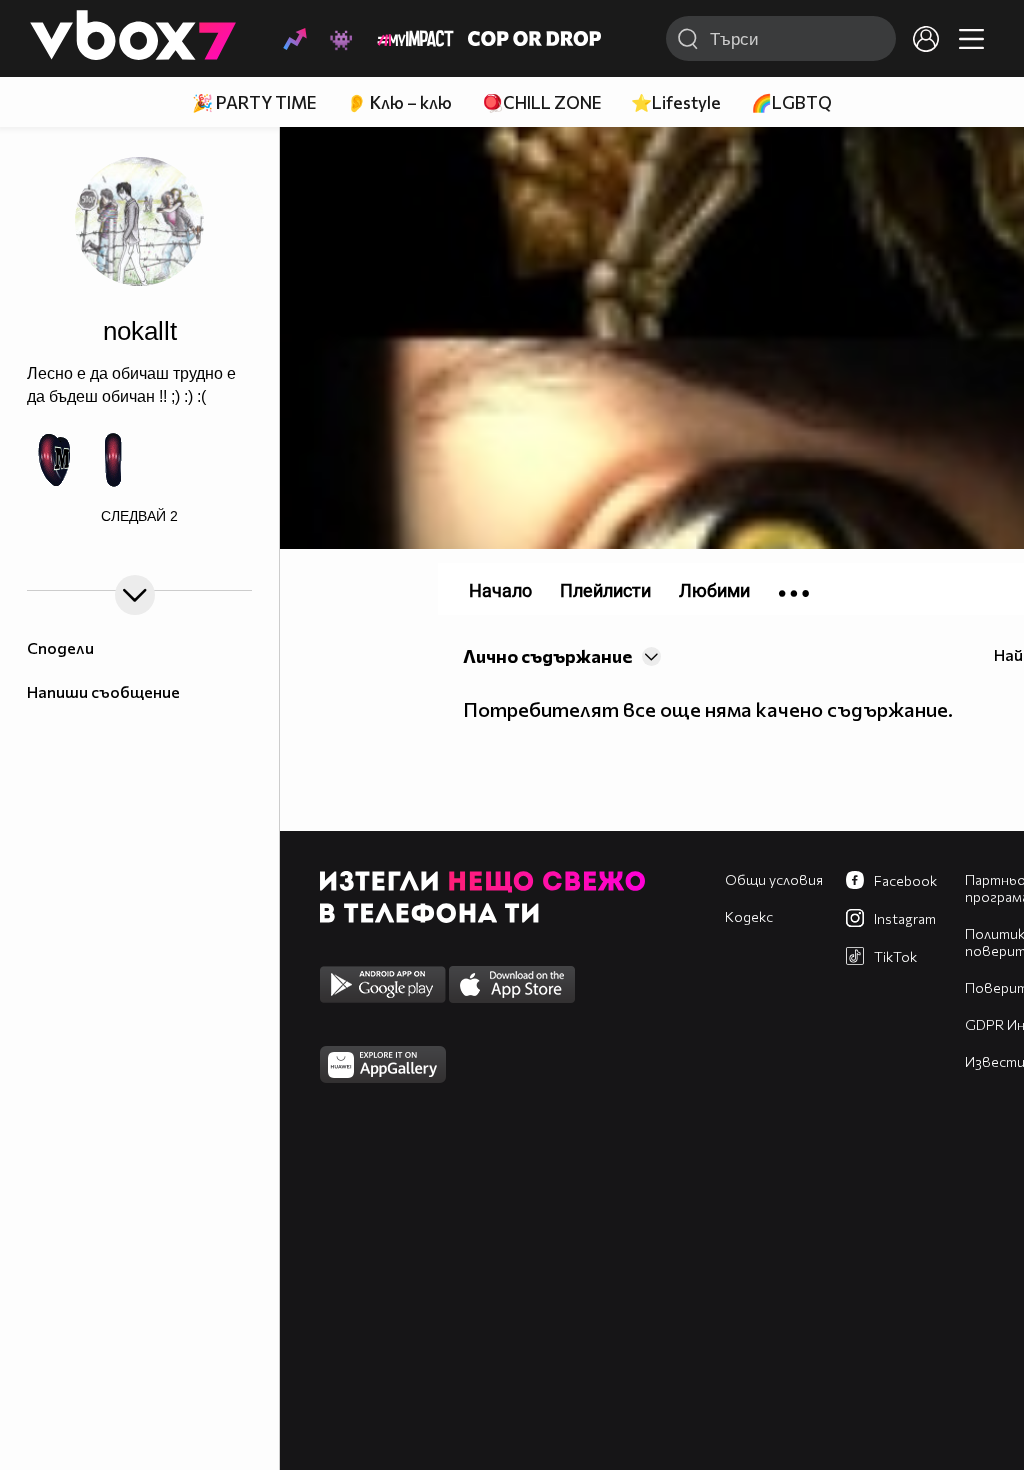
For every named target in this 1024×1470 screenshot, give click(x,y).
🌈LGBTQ (791, 102)
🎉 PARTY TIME (254, 102)
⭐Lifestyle (676, 102)
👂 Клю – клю (399, 102)
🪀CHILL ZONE (541, 102)
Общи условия (774, 879)
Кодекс (749, 916)
